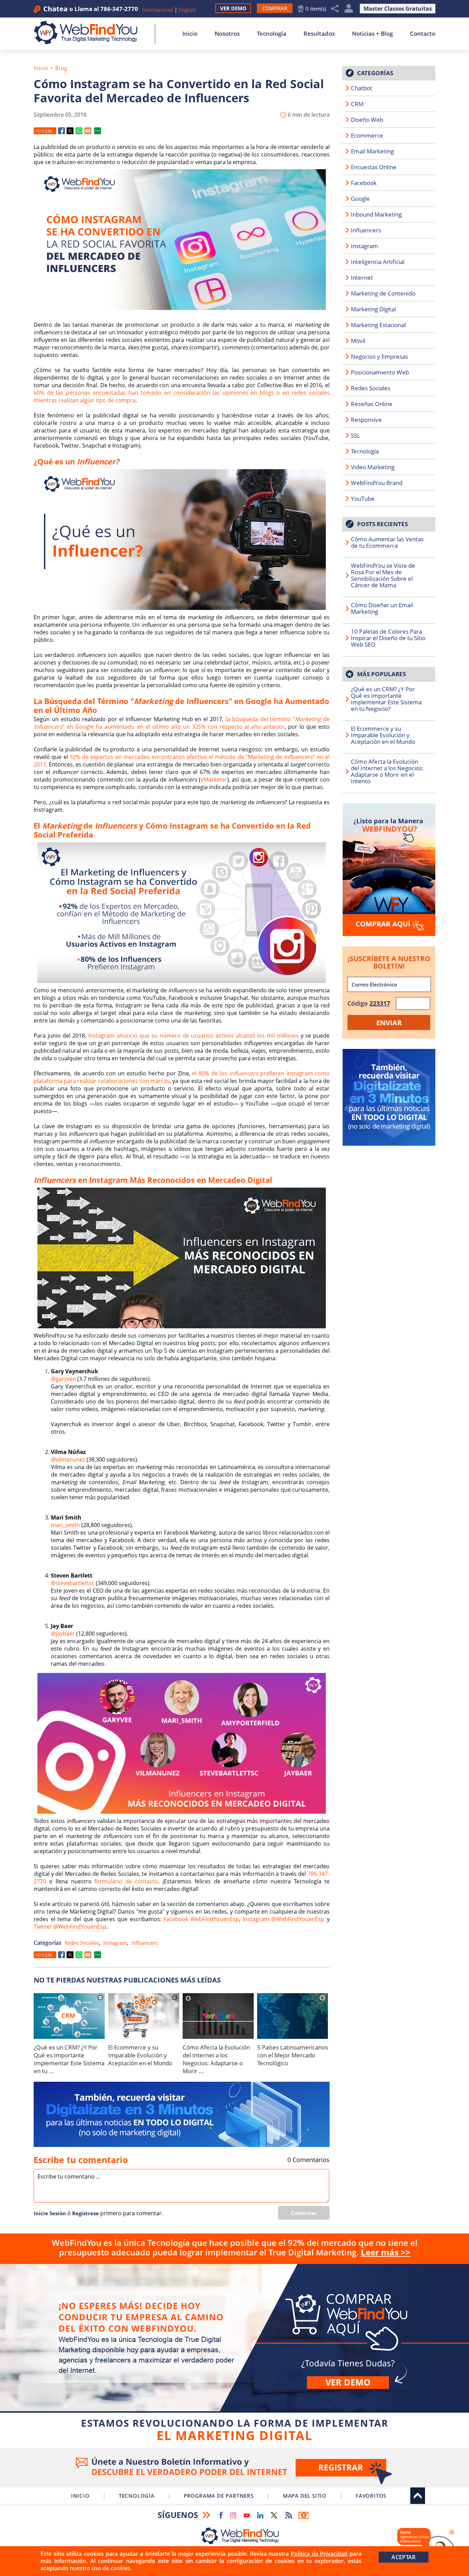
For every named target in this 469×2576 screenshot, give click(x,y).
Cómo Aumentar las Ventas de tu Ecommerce (387, 542)
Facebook (364, 183)
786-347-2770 (119, 9)
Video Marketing (373, 467)
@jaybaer (63, 1633)
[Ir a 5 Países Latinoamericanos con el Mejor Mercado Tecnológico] (293, 2016)
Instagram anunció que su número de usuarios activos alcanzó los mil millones (193, 1036)
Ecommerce (367, 135)
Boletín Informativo (304, 2515)
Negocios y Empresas (379, 356)
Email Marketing (372, 151)
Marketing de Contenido (383, 293)
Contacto (423, 33)
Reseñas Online (372, 404)
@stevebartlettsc (73, 1583)
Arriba (418, 2496)
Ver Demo (233, 8)
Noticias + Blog (372, 33)
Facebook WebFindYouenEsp (201, 1919)
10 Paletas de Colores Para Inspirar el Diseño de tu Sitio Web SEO (388, 638)
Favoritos (371, 2496)
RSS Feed (289, 2515)
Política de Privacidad (319, 2554)
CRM (357, 104)
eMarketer (214, 779)
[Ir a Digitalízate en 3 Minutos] (182, 2114)
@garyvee (63, 1379)
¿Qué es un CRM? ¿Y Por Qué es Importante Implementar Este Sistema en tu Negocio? (386, 699)
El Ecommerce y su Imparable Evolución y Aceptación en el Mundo (140, 2055)
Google (360, 199)
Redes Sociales (82, 1943)
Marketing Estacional (378, 325)
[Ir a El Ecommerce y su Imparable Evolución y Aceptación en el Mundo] (144, 2016)
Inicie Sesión (50, 2213)
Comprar (235, 2355)
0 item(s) (316, 9)
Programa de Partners (219, 2496)
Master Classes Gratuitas (398, 9)
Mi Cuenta (349, 9)
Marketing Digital (373, 309)
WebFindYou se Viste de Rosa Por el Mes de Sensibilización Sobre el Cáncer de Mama (383, 575)
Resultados (319, 33)
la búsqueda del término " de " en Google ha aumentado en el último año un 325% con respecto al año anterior (182, 723)
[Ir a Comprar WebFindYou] (389, 870)
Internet (362, 278)
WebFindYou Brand (377, 483)
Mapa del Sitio (305, 2496)
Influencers (145, 1943)
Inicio (190, 33)
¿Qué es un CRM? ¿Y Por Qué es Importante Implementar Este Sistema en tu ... (69, 2059)
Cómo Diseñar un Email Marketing (382, 608)
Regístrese (85, 2213)
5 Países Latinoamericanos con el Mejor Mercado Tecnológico (293, 2055)
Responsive (366, 420)
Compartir (335, 9)
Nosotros (227, 33)
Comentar (304, 2213)
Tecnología (272, 33)
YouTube (363, 499)
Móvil (358, 341)
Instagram (115, 1943)
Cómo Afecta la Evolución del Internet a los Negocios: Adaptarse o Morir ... (216, 2059)
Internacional (158, 10)
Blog (61, 68)
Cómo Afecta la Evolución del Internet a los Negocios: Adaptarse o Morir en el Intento (387, 771)
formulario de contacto (126, 1881)
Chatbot (362, 88)
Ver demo (348, 2382)
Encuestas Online (374, 167)
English (187, 10)
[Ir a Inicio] (89, 33)
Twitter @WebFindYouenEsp (70, 1927)
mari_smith (65, 1525)
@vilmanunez (68, 1459)
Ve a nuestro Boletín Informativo (235, 2468)
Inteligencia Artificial (378, 262)
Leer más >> (386, 2252)
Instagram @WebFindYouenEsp (284, 1919)
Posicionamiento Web (380, 372)
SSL (356, 435)
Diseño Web (367, 120)
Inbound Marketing (376, 214)
